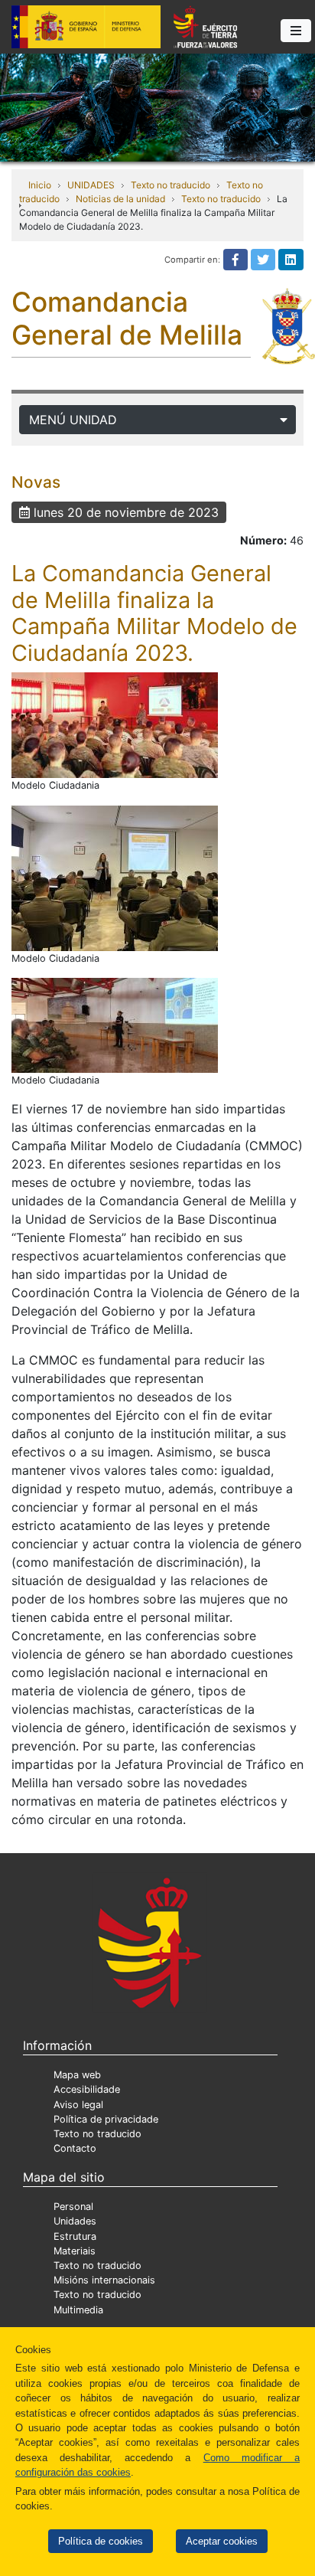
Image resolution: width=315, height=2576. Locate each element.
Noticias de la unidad (120, 199)
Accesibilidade (87, 2089)
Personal (73, 2207)
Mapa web (77, 2075)
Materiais (75, 2251)
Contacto (75, 2148)
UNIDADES (91, 185)
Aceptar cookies (222, 2541)
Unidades (75, 2221)
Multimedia (78, 2310)
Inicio (40, 185)
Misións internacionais (104, 2280)
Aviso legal (78, 2105)
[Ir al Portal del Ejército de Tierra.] (157, 106)
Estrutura (75, 2236)
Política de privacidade (106, 2119)
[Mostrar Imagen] (115, 725)
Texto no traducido (170, 185)
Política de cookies (101, 2541)
